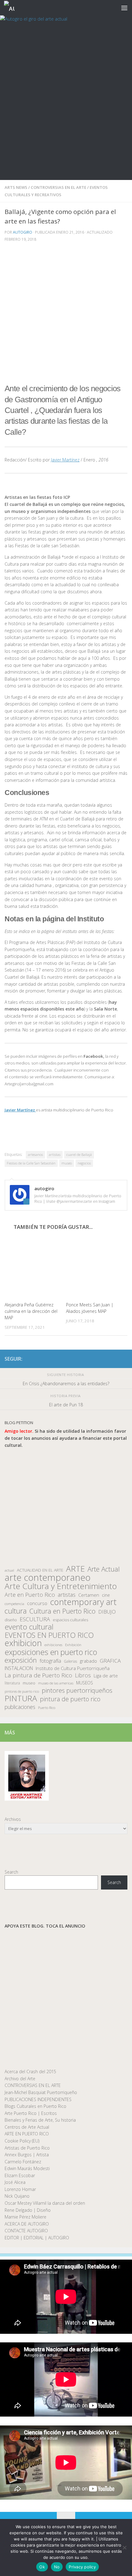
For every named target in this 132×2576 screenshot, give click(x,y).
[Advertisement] (66, 111)
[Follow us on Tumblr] (114, 1359)
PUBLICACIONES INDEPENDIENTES (38, 2099)
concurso (37, 1603)
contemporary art (83, 1602)
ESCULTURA (35, 1619)
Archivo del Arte (20, 2079)
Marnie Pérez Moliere (25, 2217)
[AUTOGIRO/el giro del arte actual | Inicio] (11, 8)
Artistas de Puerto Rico (27, 2148)
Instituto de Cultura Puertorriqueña (73, 1668)
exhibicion (23, 1643)
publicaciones (20, 1707)
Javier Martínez (65, 460)
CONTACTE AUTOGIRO (26, 2231)
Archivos (13, 1819)
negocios (84, 1163)
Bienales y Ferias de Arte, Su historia (40, 2120)
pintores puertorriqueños (77, 1690)
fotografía (50, 1661)
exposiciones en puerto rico (51, 1652)
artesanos (35, 1154)
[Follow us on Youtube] (124, 1359)
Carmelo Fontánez (23, 2162)
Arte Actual (104, 1569)
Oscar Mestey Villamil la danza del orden (45, 2203)
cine (106, 1595)
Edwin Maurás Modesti (27, 2168)
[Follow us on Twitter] (104, 1359)
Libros (83, 1675)
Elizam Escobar (20, 2175)
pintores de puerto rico (22, 1691)
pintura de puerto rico (70, 1699)
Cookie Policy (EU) (22, 2141)
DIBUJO (107, 1612)
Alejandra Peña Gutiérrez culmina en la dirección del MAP (31, 1311)
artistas (55, 1154)
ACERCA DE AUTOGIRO (27, 2224)
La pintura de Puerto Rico (38, 1675)
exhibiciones (53, 1645)
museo (67, 1163)
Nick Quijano (17, 2196)
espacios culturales (70, 1620)
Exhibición (73, 1645)
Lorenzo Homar (20, 2189)
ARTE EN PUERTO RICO (27, 2134)
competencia (14, 1604)
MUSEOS (85, 1683)
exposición (21, 1660)
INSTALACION (19, 1668)
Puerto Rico (47, 1708)
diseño (11, 1620)
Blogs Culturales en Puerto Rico (35, 2106)
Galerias (70, 1661)
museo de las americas (56, 1683)
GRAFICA (110, 1661)
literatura (12, 1683)
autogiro (23, 232)
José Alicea (15, 2182)
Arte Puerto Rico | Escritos (31, 2113)
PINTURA (21, 1698)
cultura (16, 1611)
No (57, 2567)
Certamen (89, 1595)
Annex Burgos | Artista (27, 2155)
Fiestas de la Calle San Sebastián (31, 1163)
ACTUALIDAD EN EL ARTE (40, 1570)
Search (11, 1872)
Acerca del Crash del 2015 (30, 2072)
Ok (42, 2567)
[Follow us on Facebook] (94, 1359)
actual (9, 1570)
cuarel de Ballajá (79, 1154)
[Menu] (124, 8)
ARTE (75, 1569)
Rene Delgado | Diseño (28, 2210)
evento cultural (29, 1627)
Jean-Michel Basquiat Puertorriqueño (41, 2092)
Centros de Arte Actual (27, 2127)
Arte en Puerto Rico (30, 1595)
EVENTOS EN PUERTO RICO (49, 1635)
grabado (88, 1661)
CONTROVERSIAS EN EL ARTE (58, 187)
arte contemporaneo (48, 1578)
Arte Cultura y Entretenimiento (61, 1586)
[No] (124, 2547)
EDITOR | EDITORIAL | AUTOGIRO (37, 2238)
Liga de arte (106, 1676)
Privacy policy (82, 2567)
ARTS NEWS (16, 187)
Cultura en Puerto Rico (62, 1611)
